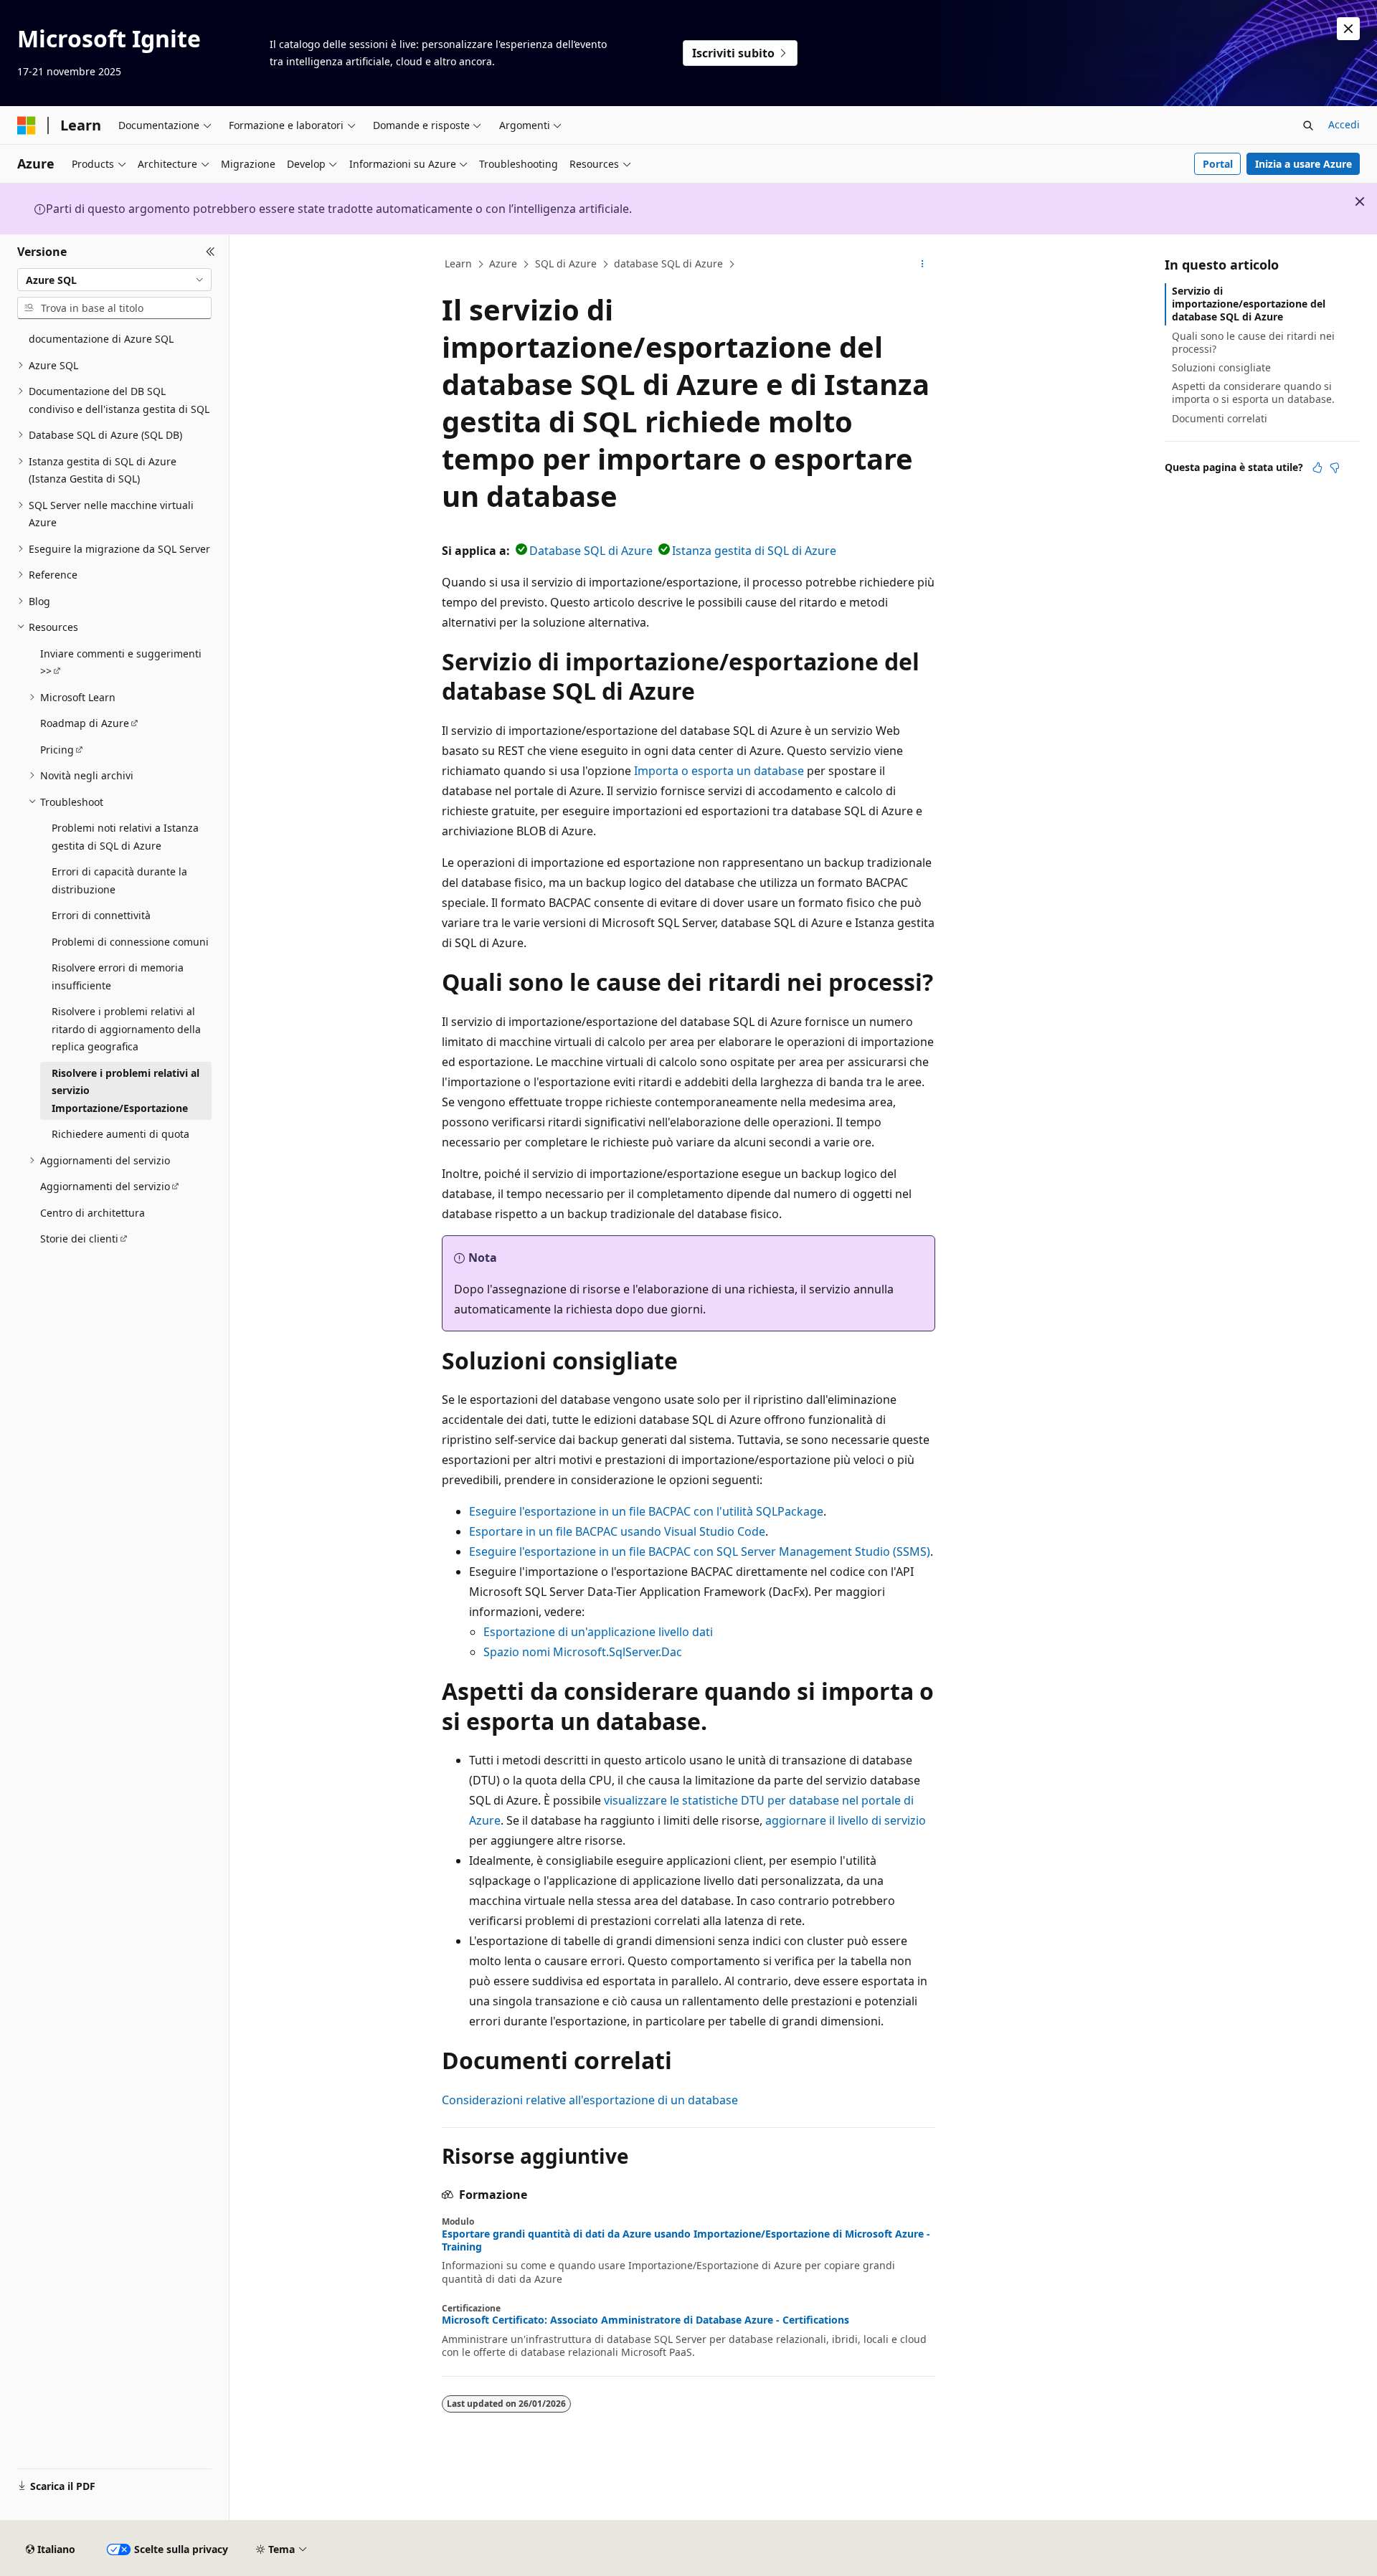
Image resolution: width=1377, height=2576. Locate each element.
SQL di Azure (566, 263)
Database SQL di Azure (591, 551)
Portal (1218, 164)
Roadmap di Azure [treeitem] (85, 723)
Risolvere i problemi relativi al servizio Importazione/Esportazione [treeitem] (126, 1090)
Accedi (1344, 124)
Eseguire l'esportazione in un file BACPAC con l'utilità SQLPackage (646, 1511)
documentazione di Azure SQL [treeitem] (101, 339)
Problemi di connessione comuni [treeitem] (130, 942)
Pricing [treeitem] (57, 750)
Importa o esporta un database (719, 771)
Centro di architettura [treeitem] (93, 1213)
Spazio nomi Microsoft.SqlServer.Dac (583, 1652)
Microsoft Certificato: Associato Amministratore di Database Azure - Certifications (645, 2320)
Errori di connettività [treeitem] (101, 915)
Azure (503, 263)
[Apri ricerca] (1308, 125)
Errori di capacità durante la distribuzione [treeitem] (119, 880)
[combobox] (114, 280)
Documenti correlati (1220, 418)
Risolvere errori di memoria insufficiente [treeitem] (118, 976)
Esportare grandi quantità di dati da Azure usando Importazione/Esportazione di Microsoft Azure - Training (686, 2240)
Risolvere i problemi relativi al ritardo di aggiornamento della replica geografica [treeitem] (126, 1029)
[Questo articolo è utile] (1317, 467)
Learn (458, 263)
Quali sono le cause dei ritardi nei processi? (1253, 342)
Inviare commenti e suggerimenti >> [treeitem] (121, 662)
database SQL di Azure (668, 263)
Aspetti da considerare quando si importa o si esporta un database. (1253, 393)
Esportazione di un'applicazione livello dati (598, 1632)
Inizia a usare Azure (1303, 164)
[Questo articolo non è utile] (1335, 467)
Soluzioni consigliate (1221, 367)
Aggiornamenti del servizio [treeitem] (105, 1186)
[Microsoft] (27, 125)
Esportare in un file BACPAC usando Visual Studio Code (617, 1531)
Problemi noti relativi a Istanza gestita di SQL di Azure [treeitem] (125, 837)
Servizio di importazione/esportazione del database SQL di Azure (1249, 304)
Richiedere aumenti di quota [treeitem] (120, 1134)
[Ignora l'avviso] (1348, 29)
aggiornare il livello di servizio (846, 1820)
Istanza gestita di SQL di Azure (754, 551)
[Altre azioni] (923, 265)
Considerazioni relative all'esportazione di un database (590, 2100)
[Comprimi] (210, 252)
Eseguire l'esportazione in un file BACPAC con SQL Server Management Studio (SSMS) (700, 1551)
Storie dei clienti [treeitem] (79, 1239)
